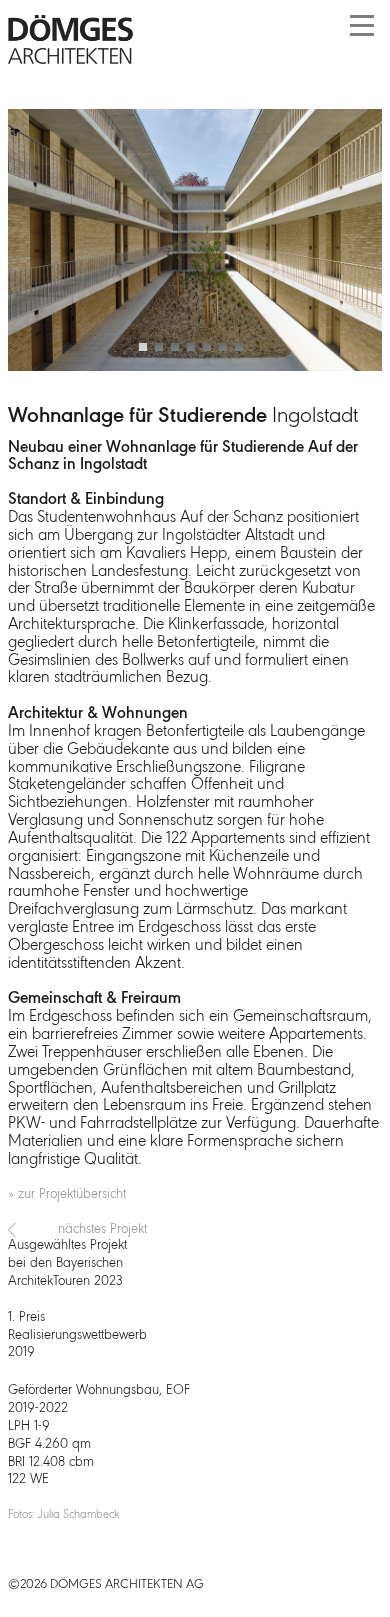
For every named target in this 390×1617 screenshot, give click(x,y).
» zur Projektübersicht (67, 1194)
